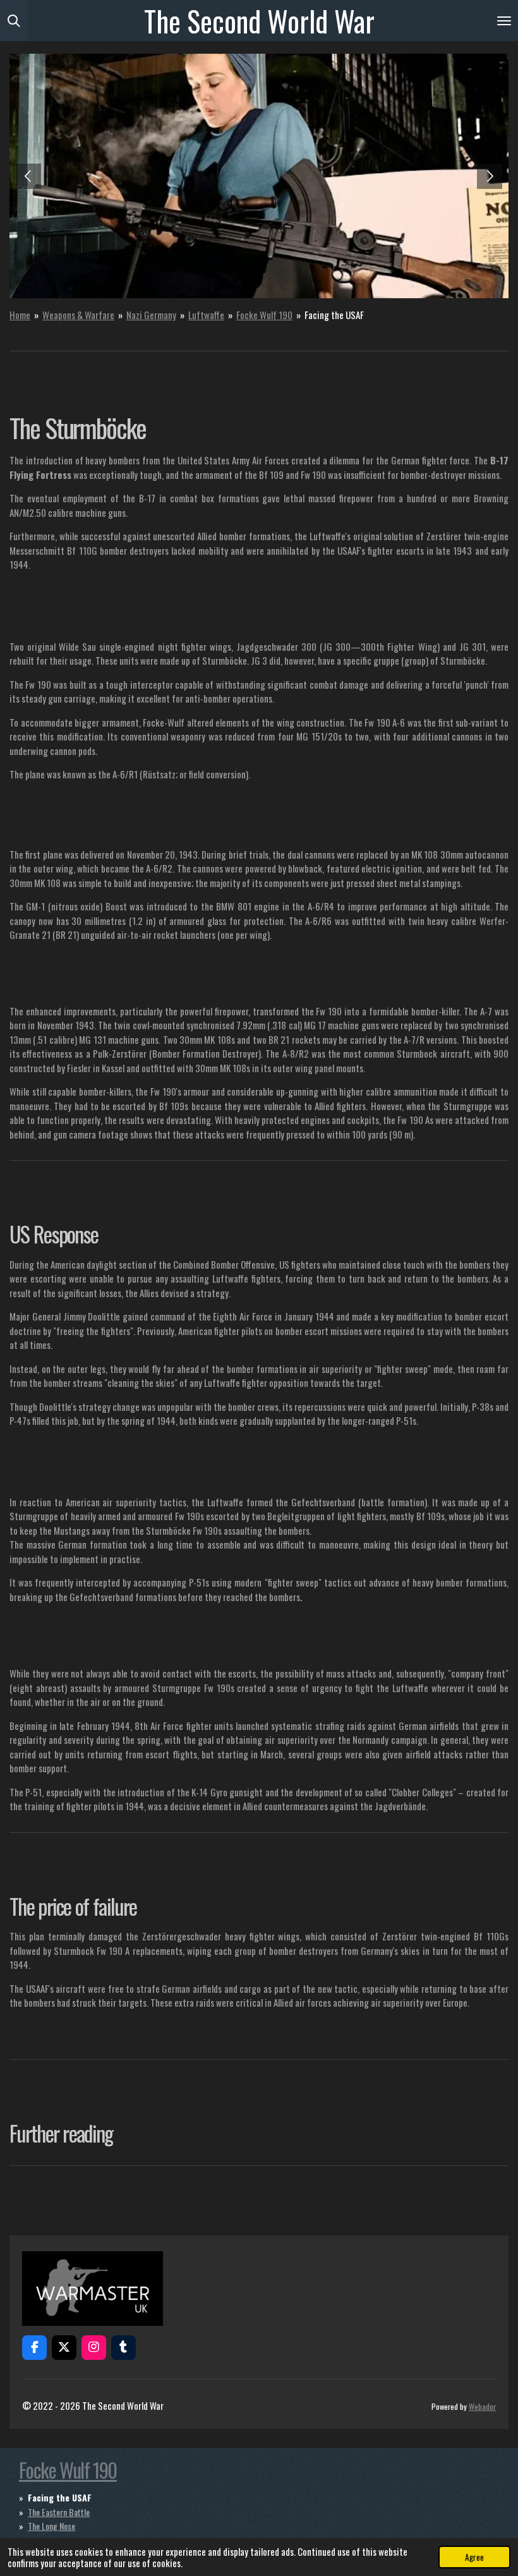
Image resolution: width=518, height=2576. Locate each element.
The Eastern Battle (59, 2512)
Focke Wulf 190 (264, 315)
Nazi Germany (151, 315)
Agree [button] (474, 2557)
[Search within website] (14, 21)
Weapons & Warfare (78, 315)
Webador (482, 2406)
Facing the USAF (334, 315)
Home (20, 315)
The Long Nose (51, 2526)
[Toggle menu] (504, 21)
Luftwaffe (206, 315)
